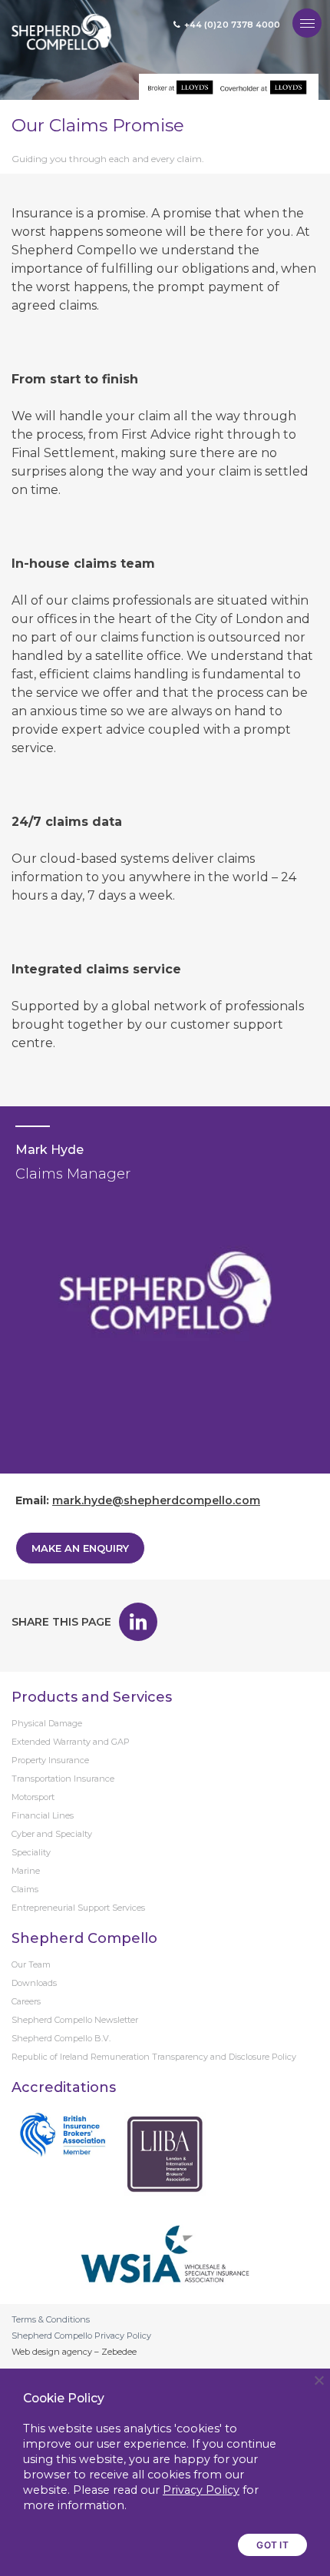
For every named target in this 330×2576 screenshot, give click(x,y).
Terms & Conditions (51, 2319)
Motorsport (33, 1797)
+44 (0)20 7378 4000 (232, 25)
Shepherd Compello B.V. (61, 2038)
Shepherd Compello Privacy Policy (81, 2336)
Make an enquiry (80, 1548)
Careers (26, 2001)
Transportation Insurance (63, 1779)
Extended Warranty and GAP (71, 1742)
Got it (272, 2545)
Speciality (31, 1852)
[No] (318, 2380)
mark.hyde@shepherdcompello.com (156, 1500)
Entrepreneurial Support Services (78, 1908)
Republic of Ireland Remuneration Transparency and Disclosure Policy (154, 2057)
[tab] (165, 1343)
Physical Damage (47, 1723)
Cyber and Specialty (52, 1834)
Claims (25, 1889)
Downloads (34, 1983)
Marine (26, 1871)
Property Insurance (50, 1760)
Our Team (31, 1964)
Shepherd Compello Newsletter (75, 2020)
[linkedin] (138, 1622)
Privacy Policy (201, 2490)
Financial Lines (43, 1815)
